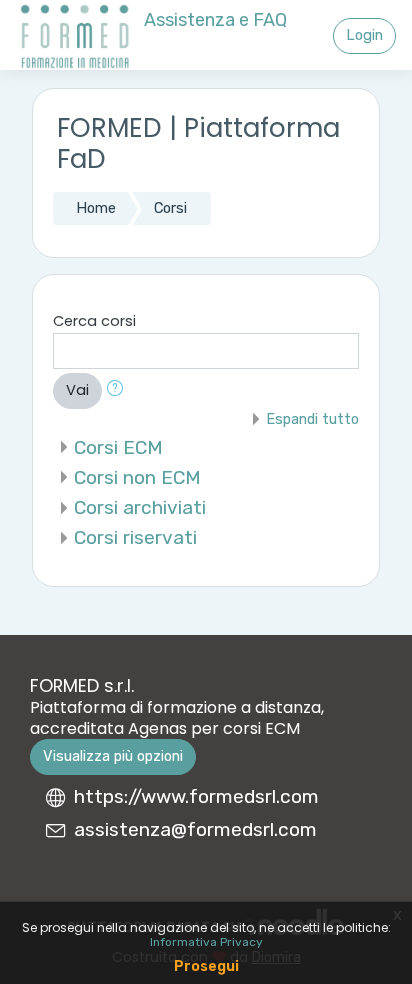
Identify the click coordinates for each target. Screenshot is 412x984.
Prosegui (206, 966)
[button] (119, 391)
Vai (77, 390)
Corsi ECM (118, 447)
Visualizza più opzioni (113, 756)
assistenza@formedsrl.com (195, 829)
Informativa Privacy (206, 942)
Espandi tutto (312, 419)
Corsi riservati (135, 537)
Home (96, 208)
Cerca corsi (94, 321)
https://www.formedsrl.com (196, 796)
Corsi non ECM (137, 477)
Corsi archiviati (140, 507)
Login (364, 35)
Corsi (170, 208)
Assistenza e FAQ (215, 20)
